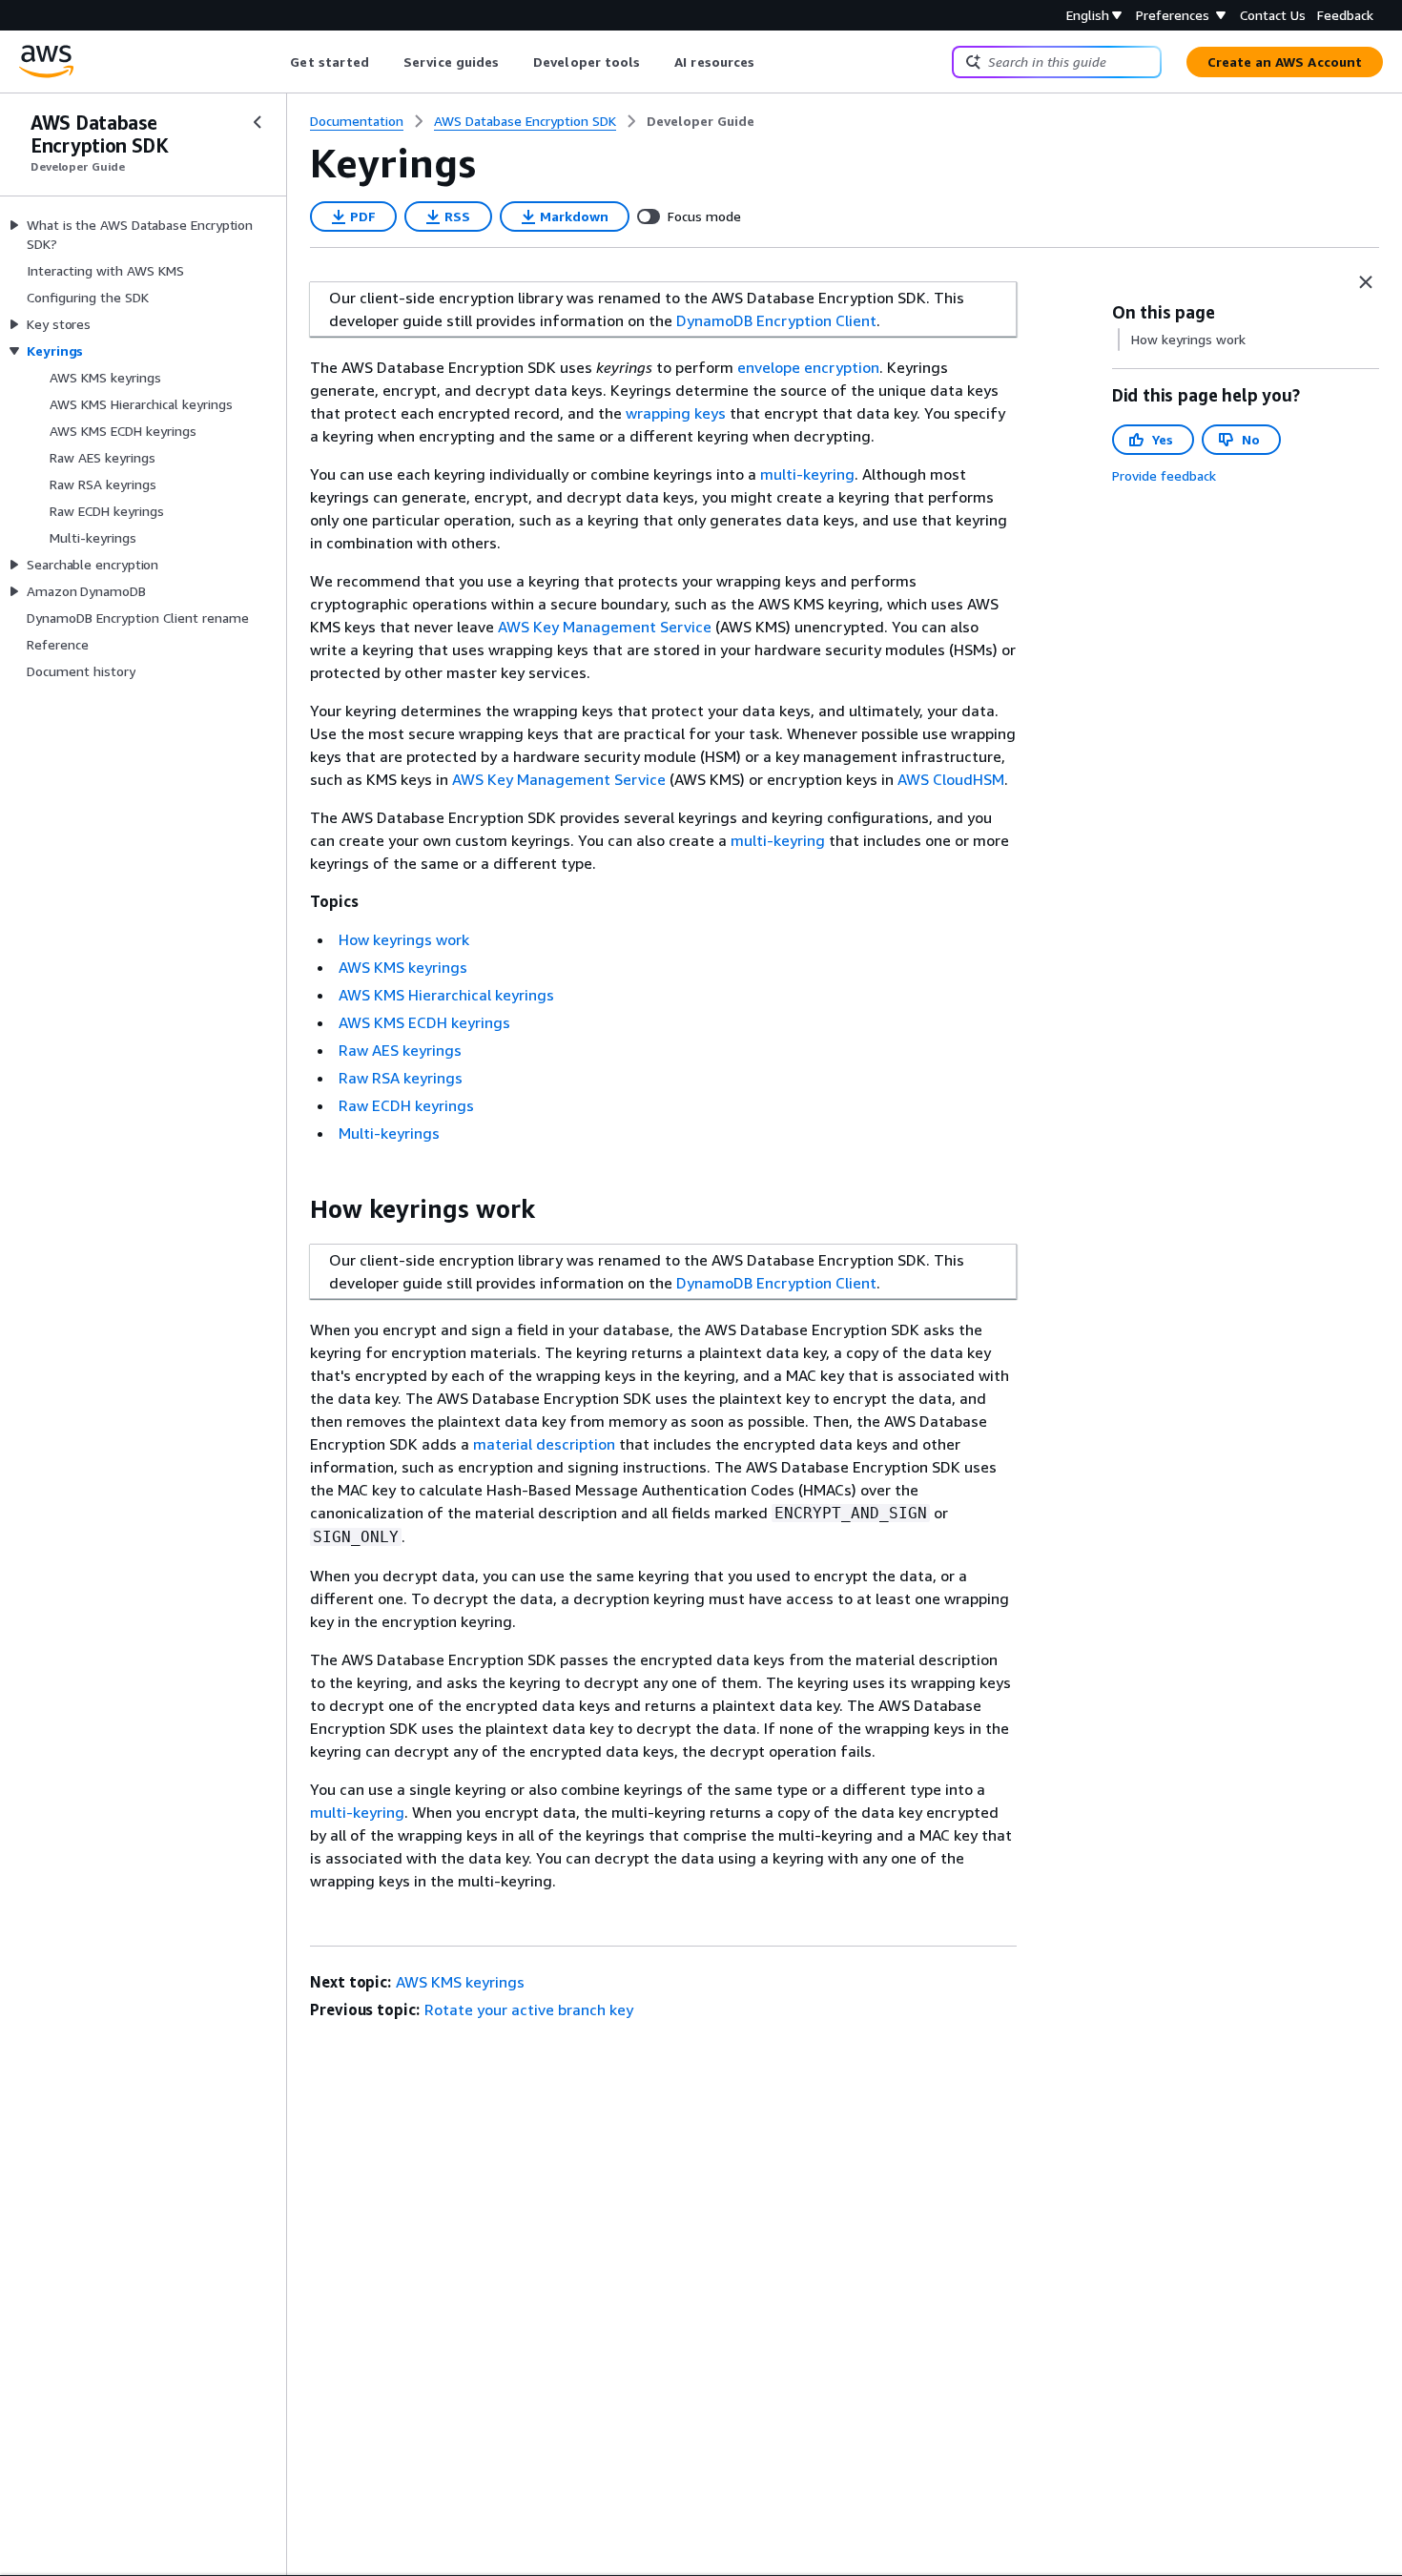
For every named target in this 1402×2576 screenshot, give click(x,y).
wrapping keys (676, 413)
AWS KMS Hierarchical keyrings (446, 995)
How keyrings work (404, 939)
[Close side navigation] (258, 122)
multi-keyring (807, 474)
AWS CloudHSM (951, 779)
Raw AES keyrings (400, 1050)
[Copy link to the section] (295, 1209)
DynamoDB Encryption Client (776, 320)
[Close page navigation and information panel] (1366, 282)
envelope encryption (808, 367)
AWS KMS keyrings (403, 967)
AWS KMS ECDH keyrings (424, 1022)
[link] (701, 121)
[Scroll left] (276, 62)
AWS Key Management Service (605, 627)
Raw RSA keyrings (401, 1078)
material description (544, 1444)
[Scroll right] (769, 62)
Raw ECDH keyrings (406, 1105)
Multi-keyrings (389, 1133)
